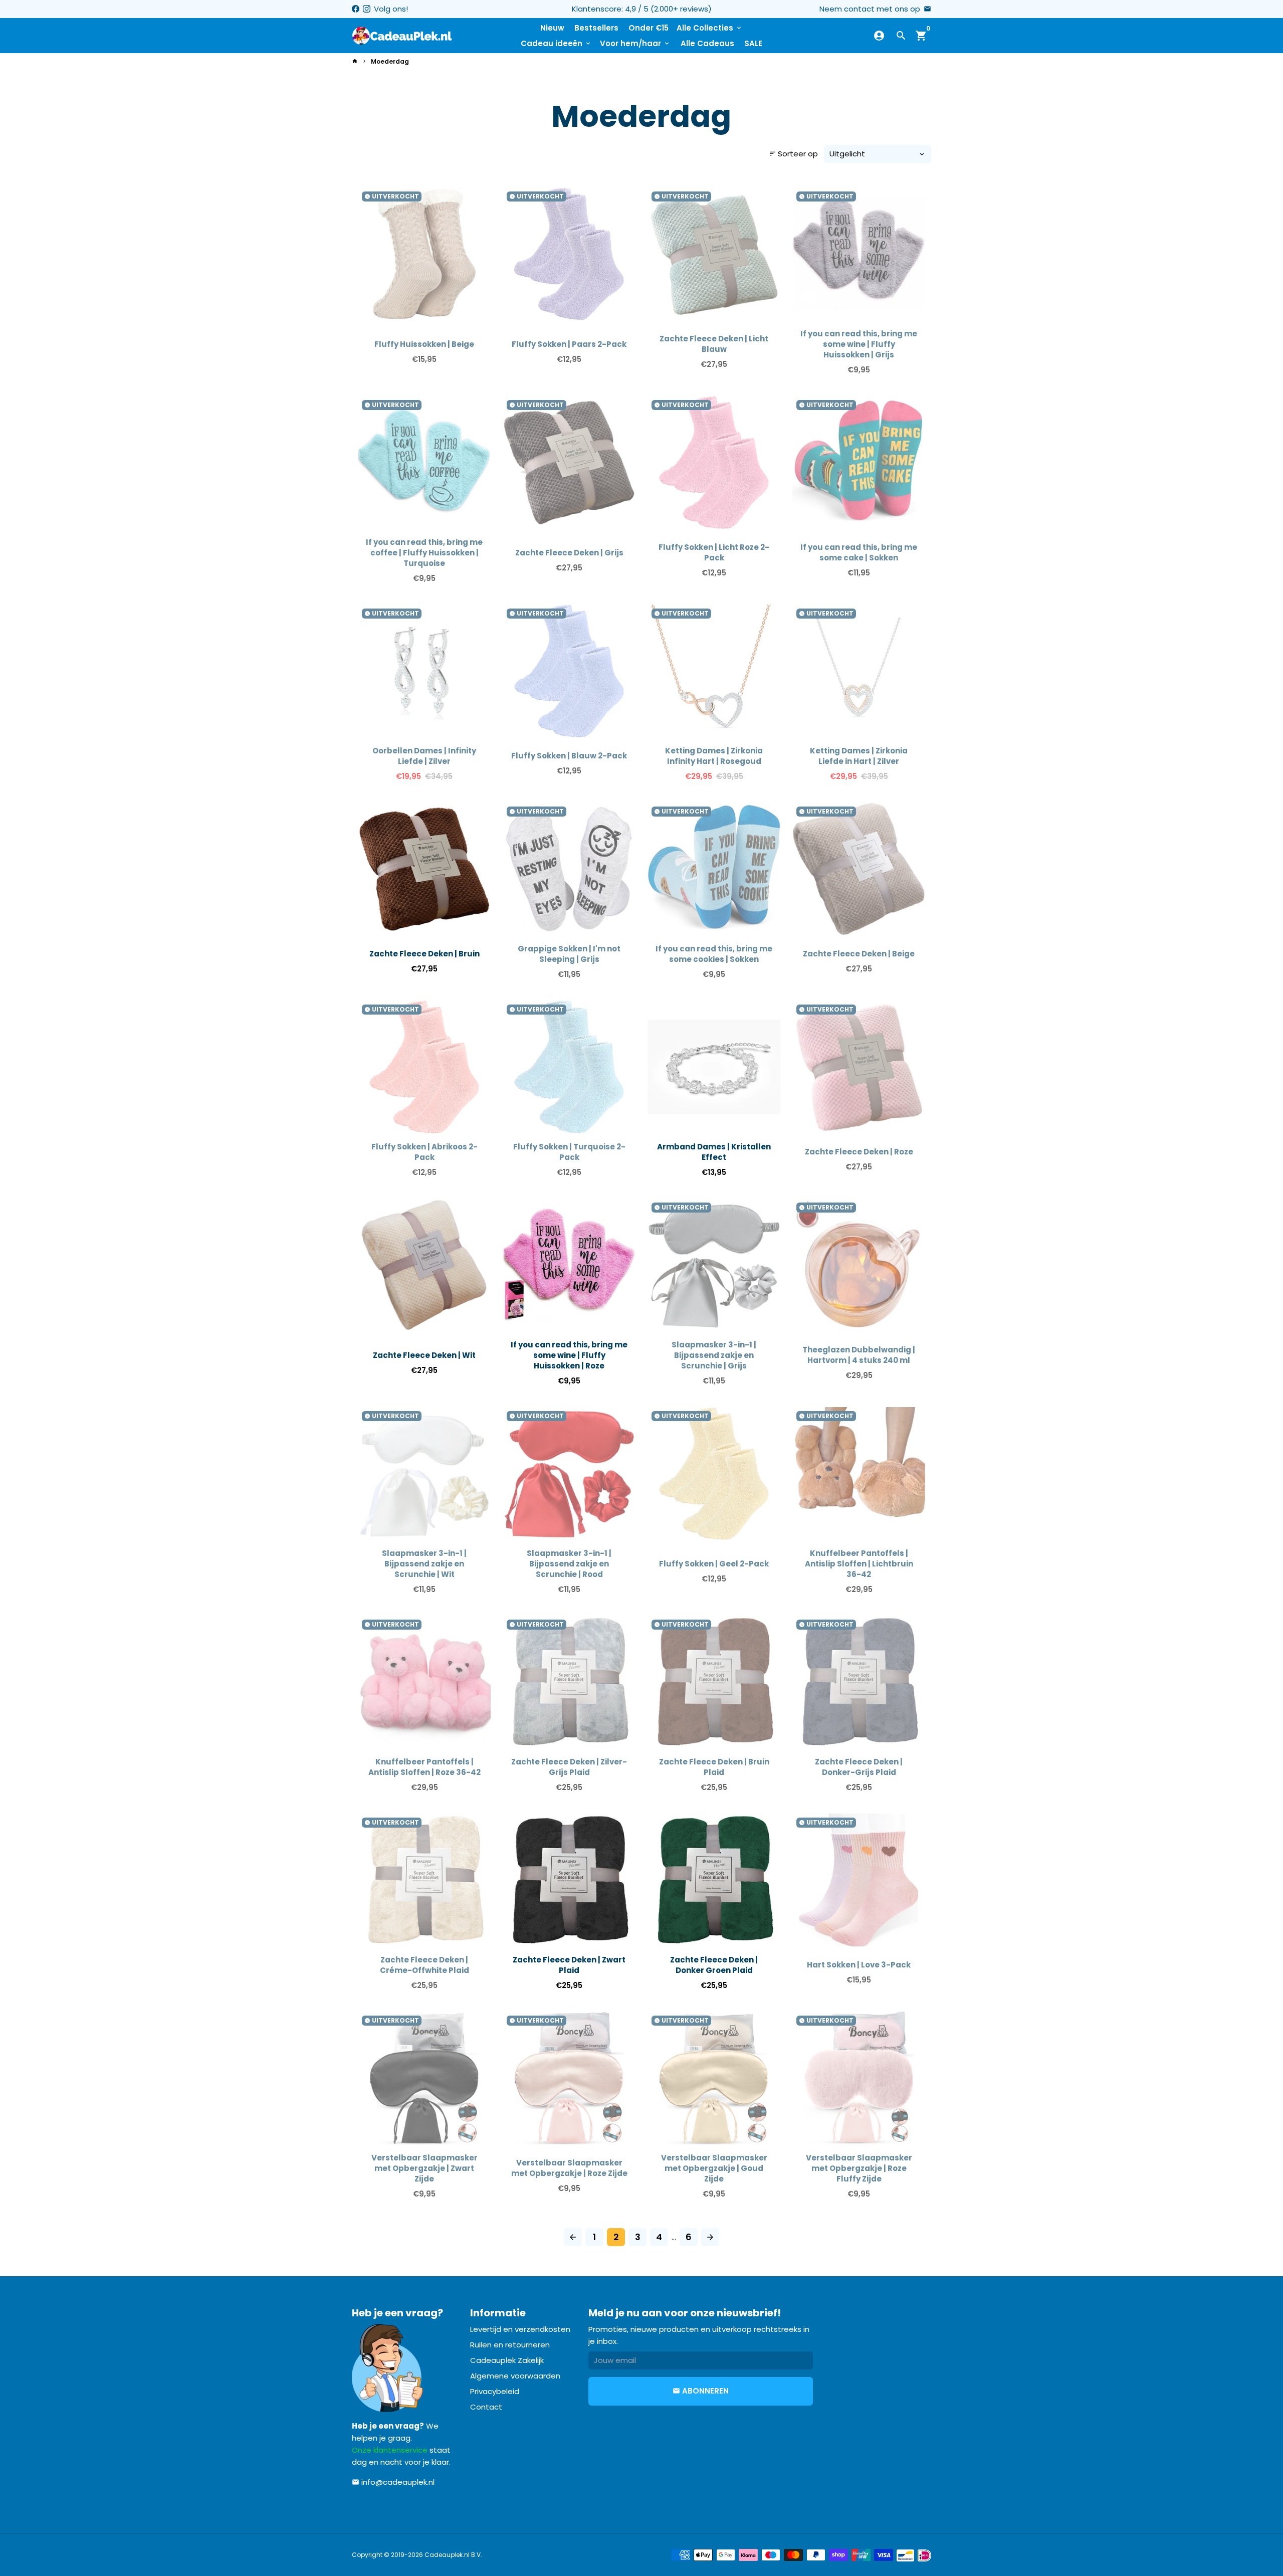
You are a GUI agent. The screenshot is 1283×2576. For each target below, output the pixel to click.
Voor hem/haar (635, 43)
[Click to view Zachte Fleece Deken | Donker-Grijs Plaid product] (859, 1682)
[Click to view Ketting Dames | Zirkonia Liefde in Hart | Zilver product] (859, 671)
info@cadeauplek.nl (393, 2482)
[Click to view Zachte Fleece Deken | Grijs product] (569, 462)
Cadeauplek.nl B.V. (453, 2555)
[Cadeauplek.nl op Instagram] (367, 9)
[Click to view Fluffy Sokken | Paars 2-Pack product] (569, 254)
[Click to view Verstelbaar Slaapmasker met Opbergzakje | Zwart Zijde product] (424, 2078)
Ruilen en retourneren (510, 2345)
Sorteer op (793, 154)
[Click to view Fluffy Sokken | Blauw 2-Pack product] (569, 671)
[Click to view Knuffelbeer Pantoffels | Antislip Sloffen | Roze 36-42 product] (424, 1682)
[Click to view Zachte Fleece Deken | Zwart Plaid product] (569, 1880)
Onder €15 (649, 28)
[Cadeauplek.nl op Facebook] (356, 9)
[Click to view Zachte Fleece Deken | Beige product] (859, 869)
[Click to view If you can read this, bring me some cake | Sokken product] (859, 462)
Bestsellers (596, 28)
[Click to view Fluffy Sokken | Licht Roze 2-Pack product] (714, 462)
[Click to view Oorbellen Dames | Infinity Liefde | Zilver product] (424, 671)
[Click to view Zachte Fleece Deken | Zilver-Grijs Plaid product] (569, 1682)
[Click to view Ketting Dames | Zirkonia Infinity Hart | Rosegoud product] (714, 671)
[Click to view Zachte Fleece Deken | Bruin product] (424, 869)
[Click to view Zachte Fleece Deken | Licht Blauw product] (714, 254)
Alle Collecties (710, 28)
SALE (753, 43)
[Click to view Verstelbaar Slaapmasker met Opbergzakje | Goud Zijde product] (714, 2078)
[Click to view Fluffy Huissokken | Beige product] (424, 254)
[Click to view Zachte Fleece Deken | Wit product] (424, 1265)
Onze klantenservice (390, 2450)
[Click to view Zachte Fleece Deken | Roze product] (859, 1067)
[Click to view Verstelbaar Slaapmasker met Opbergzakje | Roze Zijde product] (569, 2078)
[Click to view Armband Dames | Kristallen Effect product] (714, 1067)
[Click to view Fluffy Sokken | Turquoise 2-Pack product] (569, 1067)
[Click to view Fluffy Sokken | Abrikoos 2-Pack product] (424, 1067)
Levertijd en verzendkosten (520, 2329)
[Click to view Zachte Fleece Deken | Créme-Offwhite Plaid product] (424, 1880)
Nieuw (552, 28)
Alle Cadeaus (707, 43)
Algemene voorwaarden (515, 2376)
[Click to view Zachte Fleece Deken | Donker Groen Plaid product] (714, 1880)
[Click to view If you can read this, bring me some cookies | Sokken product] (714, 869)
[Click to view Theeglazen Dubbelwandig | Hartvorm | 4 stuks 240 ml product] (859, 1265)
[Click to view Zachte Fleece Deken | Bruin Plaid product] (714, 1682)
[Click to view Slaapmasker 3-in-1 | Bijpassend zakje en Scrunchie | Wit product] (424, 1473)
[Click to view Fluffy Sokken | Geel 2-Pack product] (714, 1473)
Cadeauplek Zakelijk (507, 2360)
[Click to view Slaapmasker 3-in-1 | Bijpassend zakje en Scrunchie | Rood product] (569, 1473)
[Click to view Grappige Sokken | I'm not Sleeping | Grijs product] (569, 869)
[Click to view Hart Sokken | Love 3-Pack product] (859, 1880)
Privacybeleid (495, 2391)
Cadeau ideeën (556, 43)
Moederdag (390, 61)
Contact (486, 2407)
